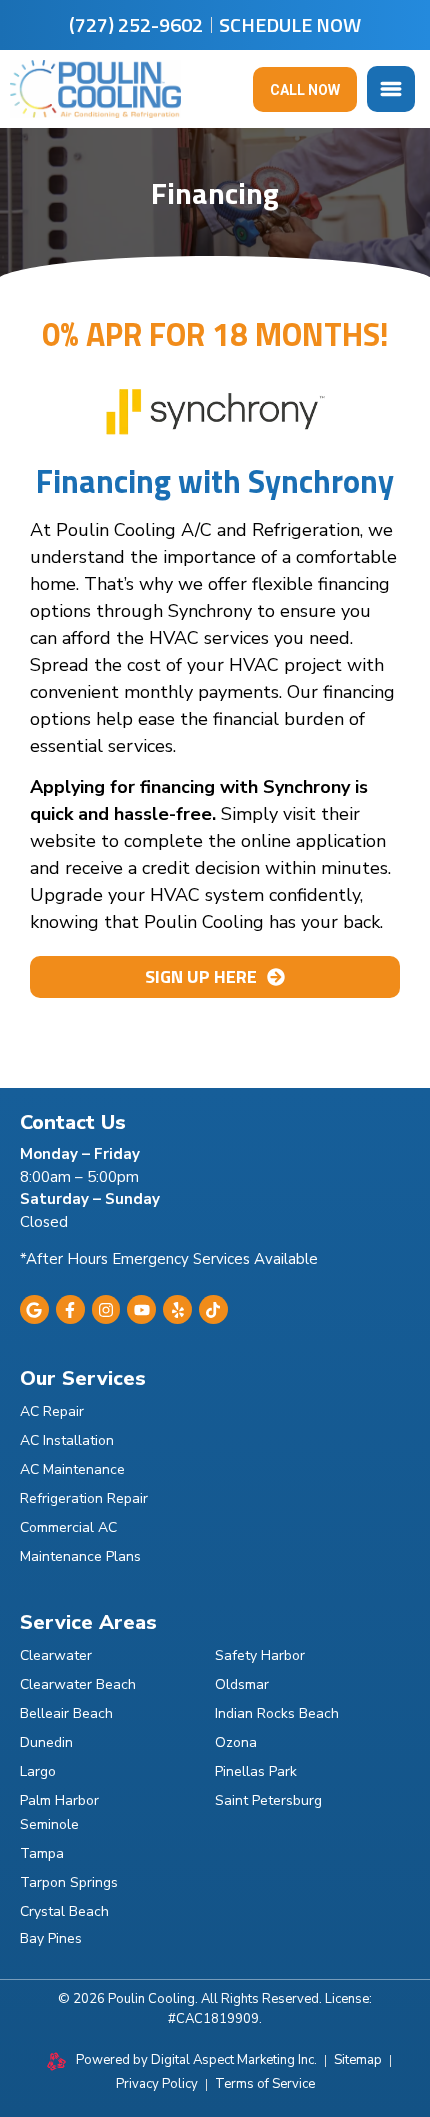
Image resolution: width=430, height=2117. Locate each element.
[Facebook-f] (70, 1309)
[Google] (34, 1309)
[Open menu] (391, 89)
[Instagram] (106, 1309)
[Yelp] (177, 1309)
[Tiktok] (213, 1309)
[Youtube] (141, 1309)
